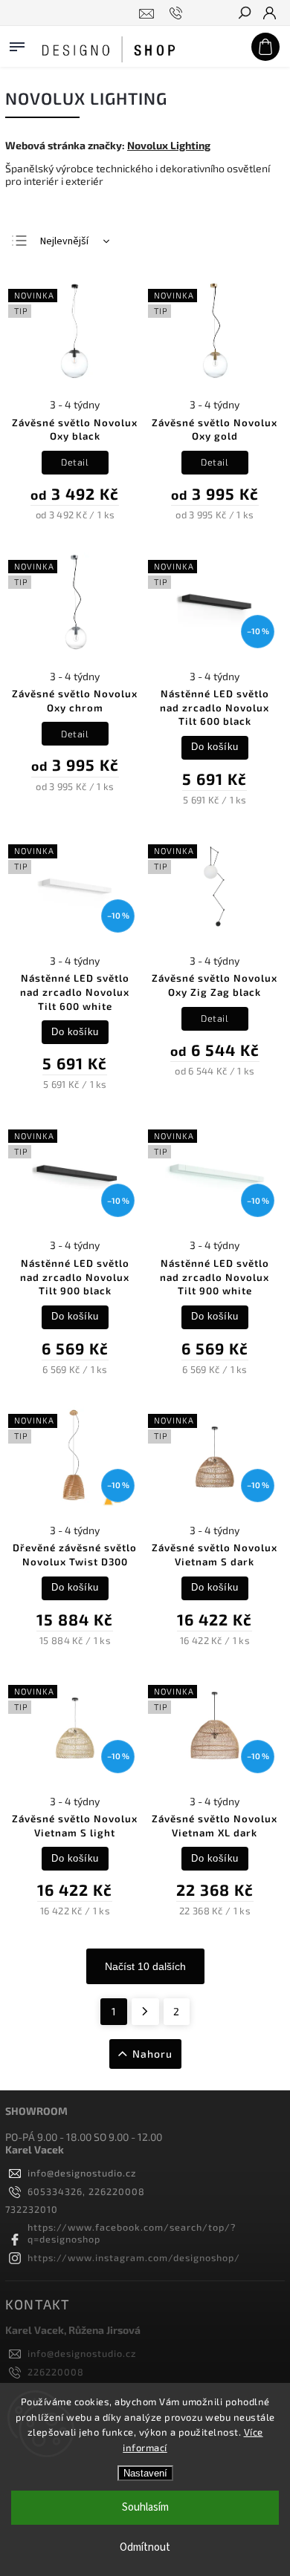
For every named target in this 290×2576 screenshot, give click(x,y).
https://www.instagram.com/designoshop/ (134, 2257)
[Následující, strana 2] (145, 2012)
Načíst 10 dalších (145, 1966)
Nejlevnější (64, 241)
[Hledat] (244, 14)
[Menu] (17, 44)
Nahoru (152, 2054)
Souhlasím (145, 2507)
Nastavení (145, 2473)
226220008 (56, 2372)
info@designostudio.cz (82, 2173)
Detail (75, 462)
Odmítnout (145, 2547)
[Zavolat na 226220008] (178, 13)
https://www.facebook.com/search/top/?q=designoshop (132, 2233)
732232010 (32, 2209)
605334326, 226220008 (86, 2191)
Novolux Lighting (169, 145)
